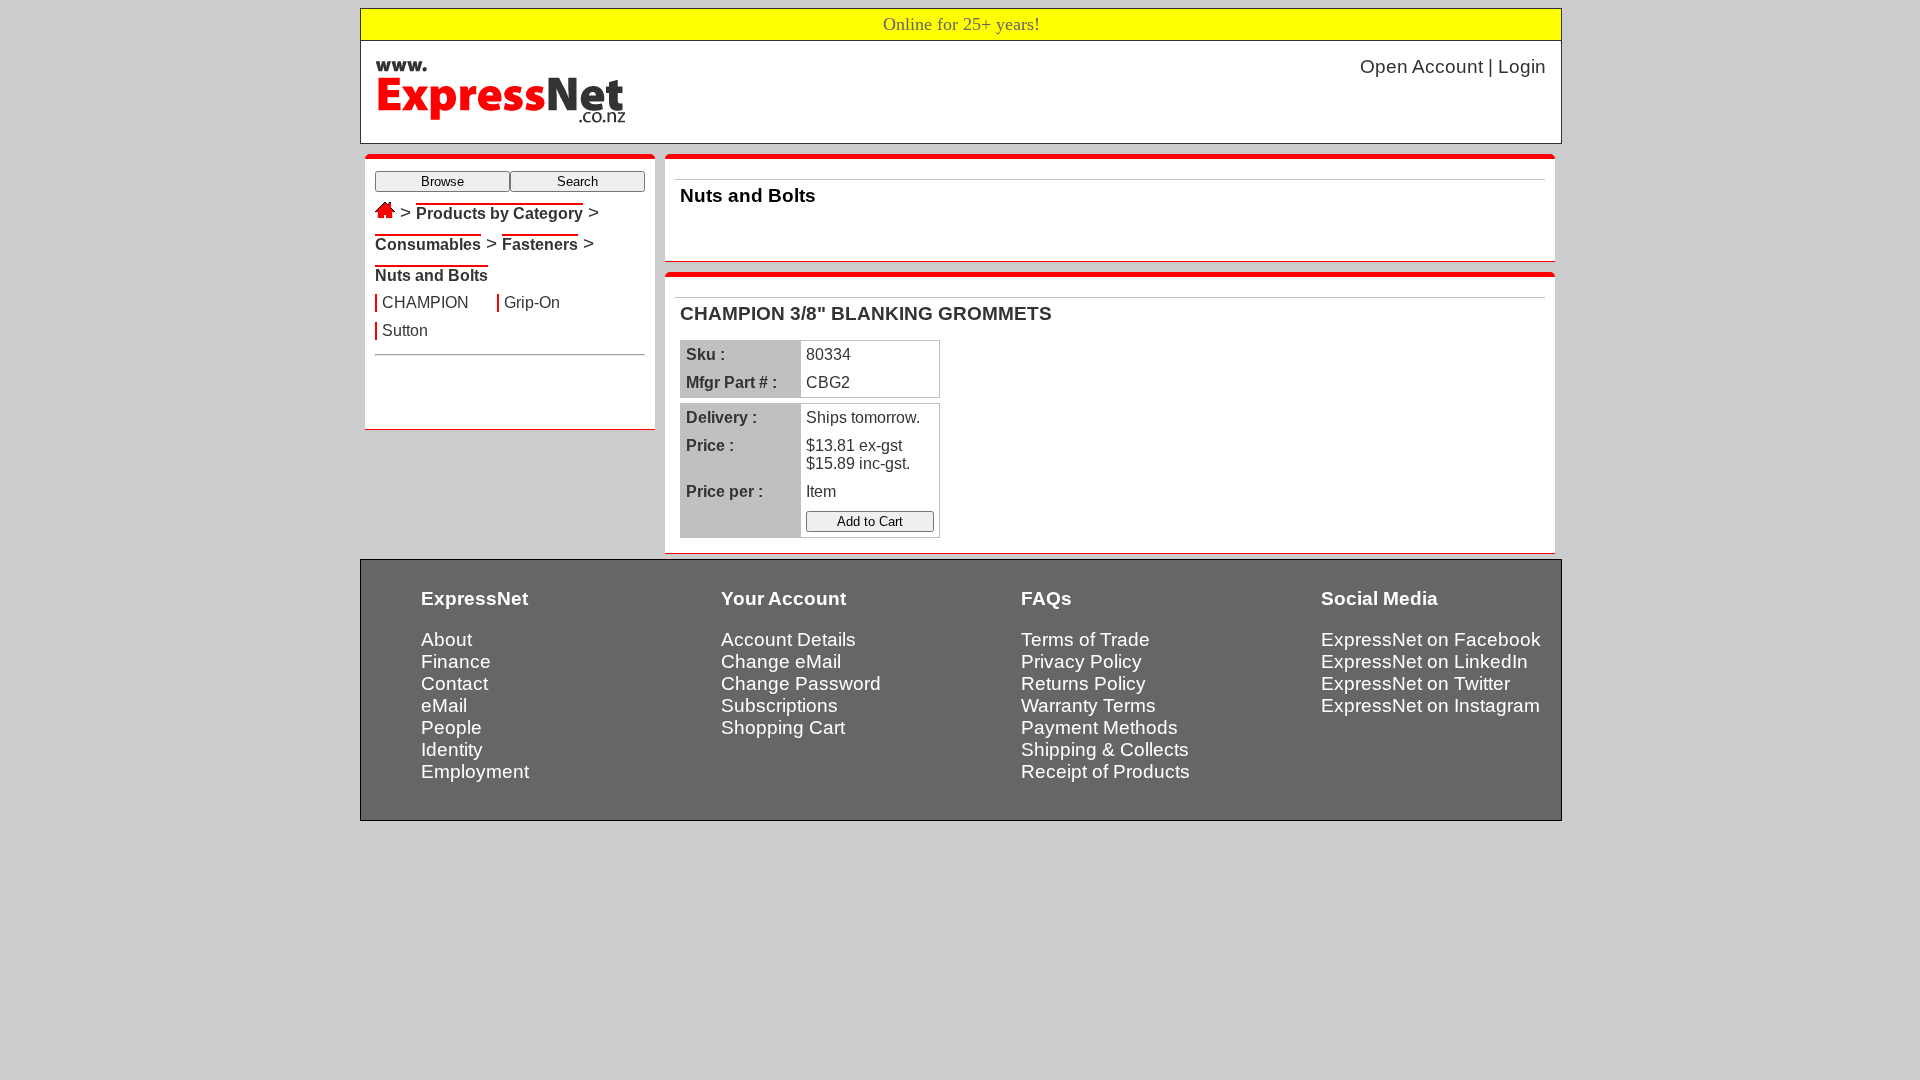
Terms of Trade (1085, 639)
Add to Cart (870, 521)
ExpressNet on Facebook (1431, 639)
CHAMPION (425, 302)
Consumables (428, 244)
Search (577, 181)
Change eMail (781, 661)
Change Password (801, 683)
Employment (475, 771)
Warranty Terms (1088, 705)
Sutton (405, 330)
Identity (452, 749)
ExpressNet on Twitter (1415, 683)
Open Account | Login (1453, 66)
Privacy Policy (1081, 661)
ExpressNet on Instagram (1430, 705)
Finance (456, 661)
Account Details (788, 639)
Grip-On (532, 302)
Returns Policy (1083, 683)
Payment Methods (1099, 727)
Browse (442, 181)
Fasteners (540, 244)
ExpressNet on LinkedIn (1424, 661)
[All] (385, 212)
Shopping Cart (783, 727)
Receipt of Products (1105, 771)
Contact (454, 683)
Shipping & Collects (1105, 749)
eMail (444, 705)
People (451, 727)
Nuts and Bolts (431, 275)
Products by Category (499, 213)
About (446, 639)
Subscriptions (779, 705)
